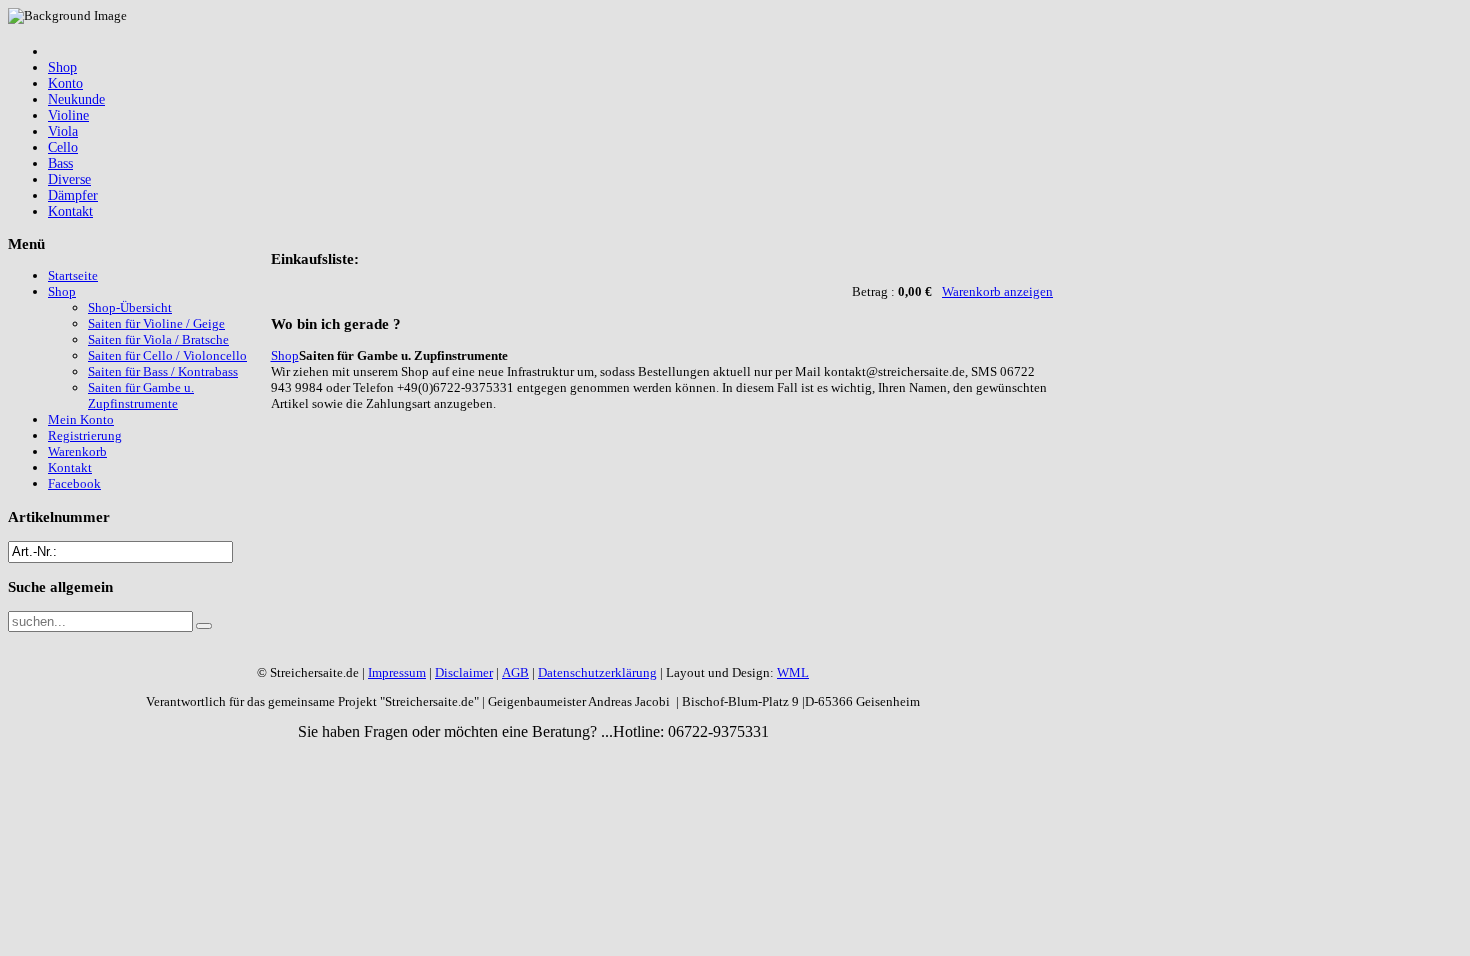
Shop (285, 355)
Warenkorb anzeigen (997, 291)
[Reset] (204, 626)
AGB (515, 672)
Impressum (397, 672)
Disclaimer (464, 672)
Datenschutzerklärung (597, 672)
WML (793, 672)
